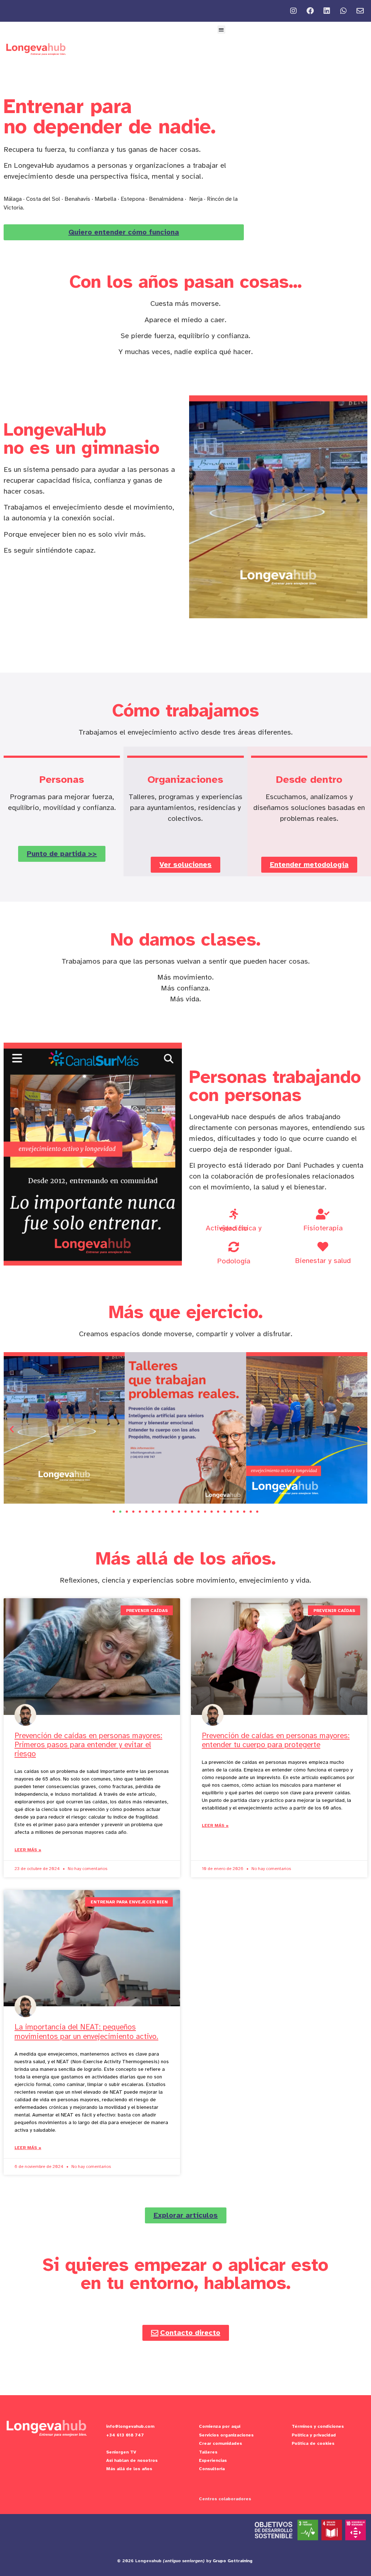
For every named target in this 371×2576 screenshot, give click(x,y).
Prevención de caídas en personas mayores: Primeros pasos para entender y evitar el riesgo (88, 1745)
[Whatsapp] (343, 11)
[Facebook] (310, 11)
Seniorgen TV (121, 2452)
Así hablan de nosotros (132, 2460)
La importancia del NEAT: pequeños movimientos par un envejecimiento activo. (86, 2031)
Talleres (208, 2452)
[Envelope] (360, 11)
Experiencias (213, 2460)
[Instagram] (293, 11)
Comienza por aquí (220, 2426)
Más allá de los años (129, 2469)
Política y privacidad (314, 2435)
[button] (222, 30)
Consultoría (212, 2469)
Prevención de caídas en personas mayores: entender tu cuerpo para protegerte (276, 1740)
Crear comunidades (220, 2443)
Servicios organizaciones (226, 2435)
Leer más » (28, 1850)
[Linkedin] (327, 11)
